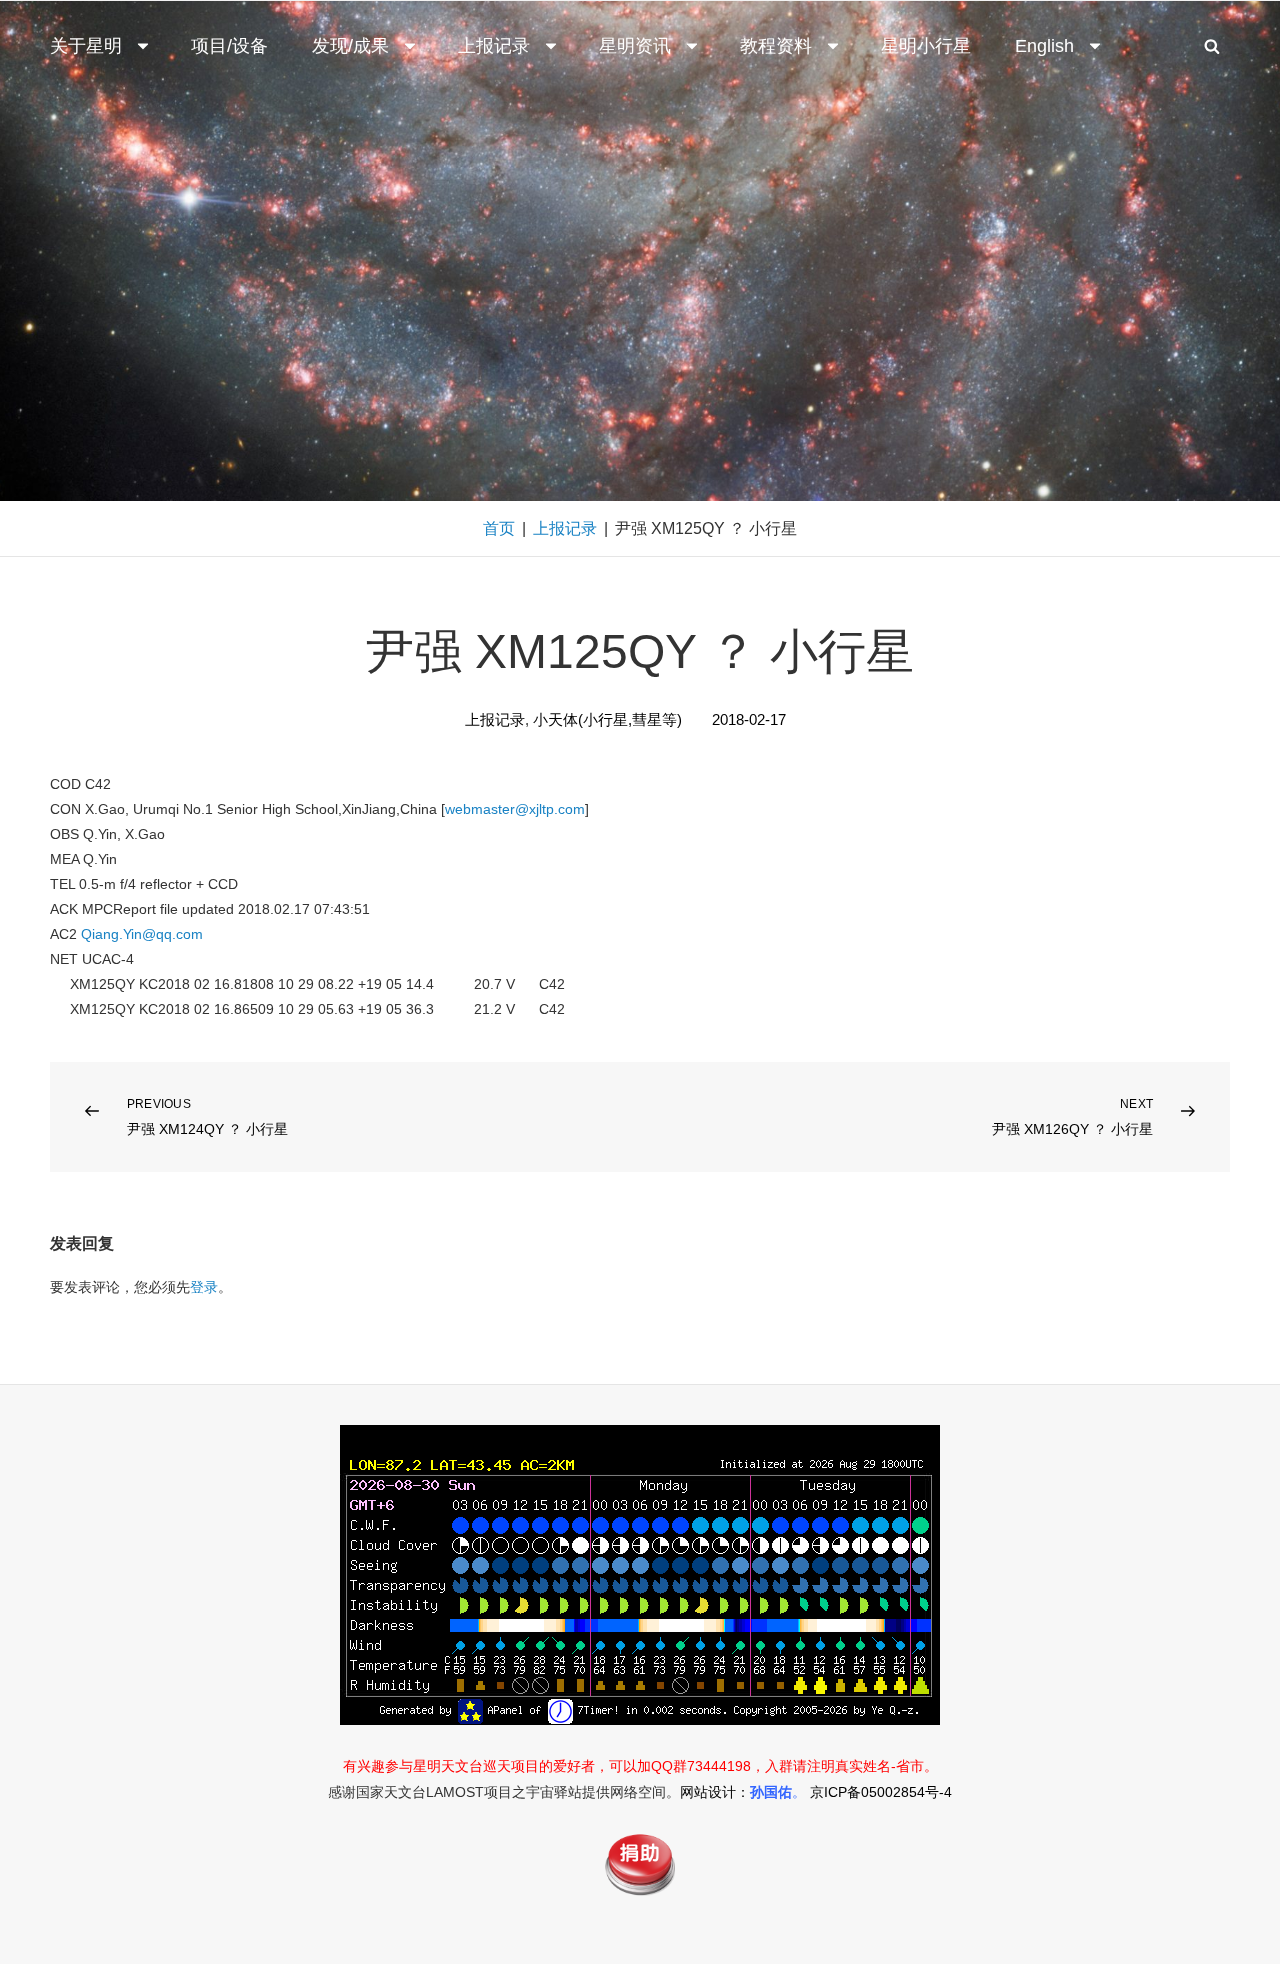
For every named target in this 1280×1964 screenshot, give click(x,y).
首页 (499, 528)
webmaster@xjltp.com (515, 809)
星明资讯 (635, 46)
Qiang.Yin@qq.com (142, 934)
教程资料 (776, 46)
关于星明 (86, 46)
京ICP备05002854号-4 (881, 1792)
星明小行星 (926, 46)
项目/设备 (229, 46)
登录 (204, 1287)
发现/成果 (350, 46)
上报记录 (494, 46)
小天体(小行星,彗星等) (607, 719)
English (1044, 46)
